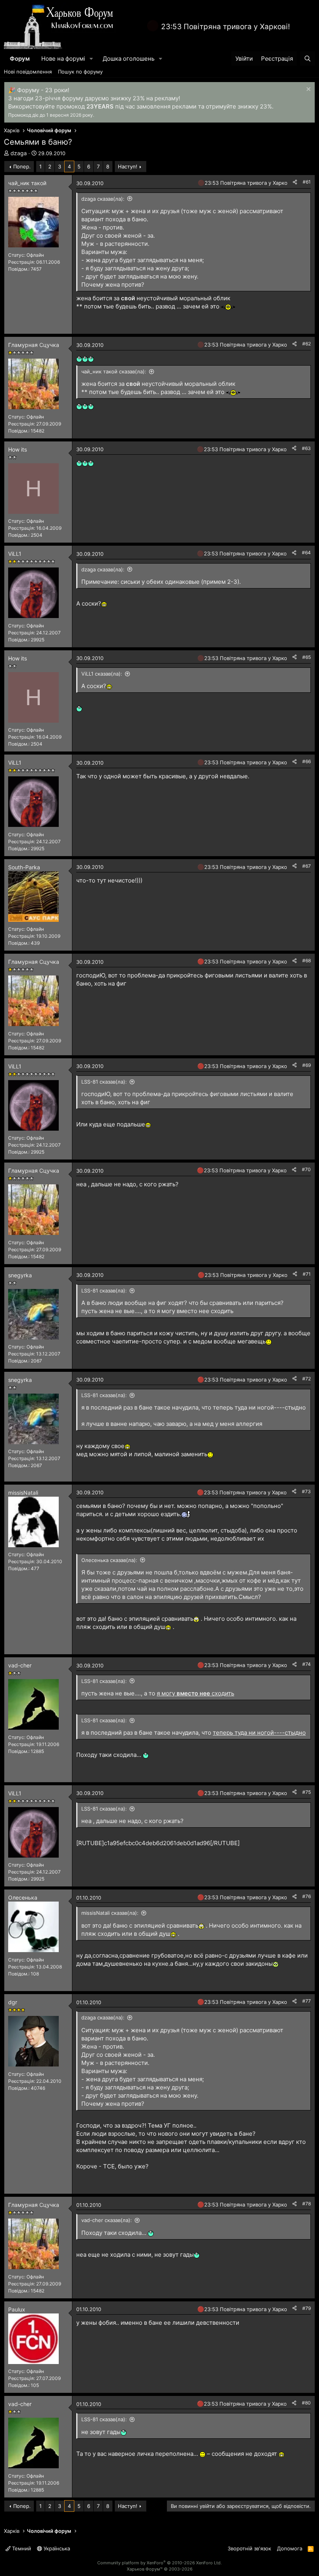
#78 (307, 2204)
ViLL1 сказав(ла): (102, 674)
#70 (306, 1169)
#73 (306, 1491)
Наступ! (128, 166)
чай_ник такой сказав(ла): (114, 371)
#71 (307, 1274)
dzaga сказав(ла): (103, 199)
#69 (307, 1065)
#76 (307, 1896)
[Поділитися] (295, 182)
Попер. (22, 166)
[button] (91, 59)
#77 (307, 2001)
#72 (307, 1379)
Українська (56, 2548)
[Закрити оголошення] (308, 90)
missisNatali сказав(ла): (110, 1913)
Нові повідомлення (28, 72)
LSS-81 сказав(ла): (104, 1082)
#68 (307, 961)
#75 (307, 1792)
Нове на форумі (63, 59)
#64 (306, 553)
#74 (307, 1664)
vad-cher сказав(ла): (107, 2220)
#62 (307, 344)
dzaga (19, 153)
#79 (307, 2308)
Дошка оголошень (129, 59)
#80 (306, 2403)
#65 (307, 657)
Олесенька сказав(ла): (109, 1560)
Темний (21, 2548)
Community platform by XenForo (159, 2563)
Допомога (290, 2548)
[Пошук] (308, 59)
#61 (307, 182)
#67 (307, 866)
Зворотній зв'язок (249, 2548)
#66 (307, 761)
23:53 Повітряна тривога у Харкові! (225, 27)
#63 (306, 448)
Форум (20, 59)
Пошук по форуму (80, 72)
